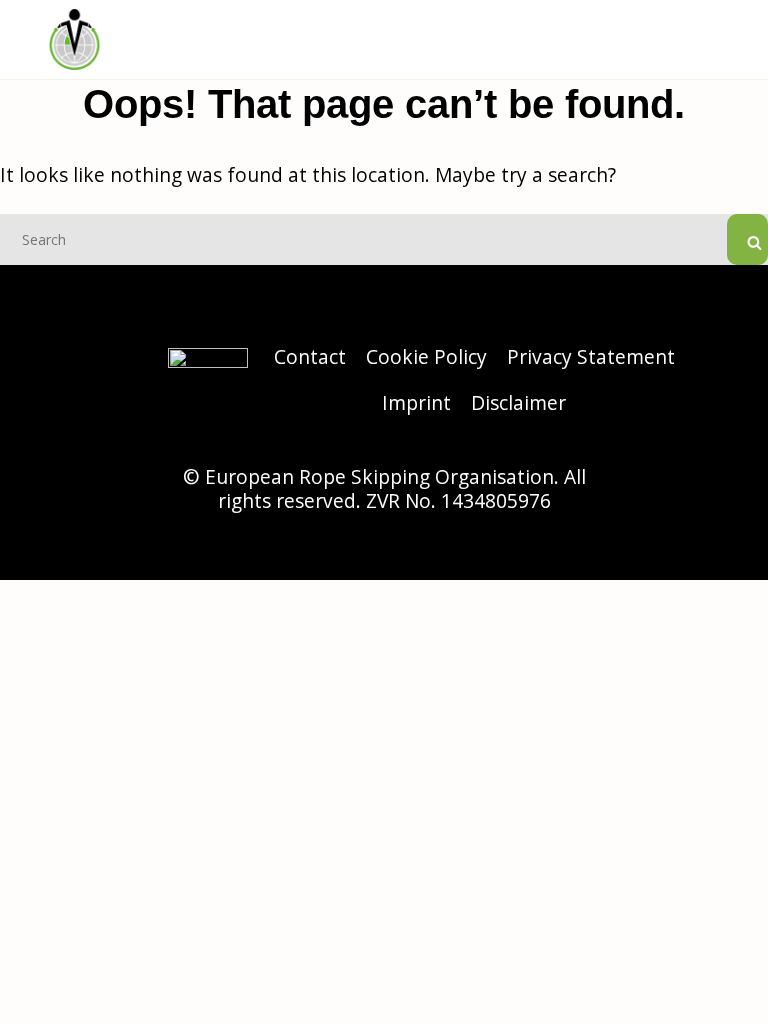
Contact (310, 356)
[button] (714, 42)
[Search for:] (384, 237)
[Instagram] (725, 330)
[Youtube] (725, 430)
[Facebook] (725, 380)
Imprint (416, 402)
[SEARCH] (747, 239)
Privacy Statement (591, 356)
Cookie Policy (426, 356)
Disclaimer (518, 402)
